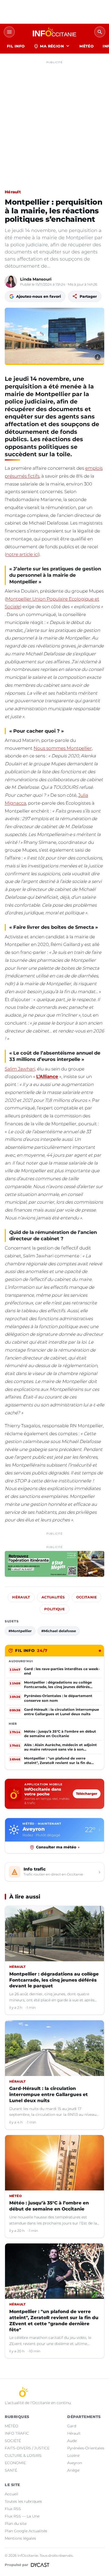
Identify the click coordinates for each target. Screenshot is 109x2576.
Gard (72, 2426)
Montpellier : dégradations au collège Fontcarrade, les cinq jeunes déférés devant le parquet (54, 1980)
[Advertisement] (54, 121)
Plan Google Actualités (26, 2531)
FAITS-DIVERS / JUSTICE (27, 2448)
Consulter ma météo (58, 1847)
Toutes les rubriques (23, 2501)
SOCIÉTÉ (13, 2441)
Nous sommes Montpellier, (63, 748)
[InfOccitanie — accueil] (54, 32)
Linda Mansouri (36, 279)
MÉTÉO (87, 46)
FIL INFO (16, 46)
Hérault (13, 192)
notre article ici (22, 554)
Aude (72, 2441)
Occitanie (87, 1597)
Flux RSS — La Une (22, 2516)
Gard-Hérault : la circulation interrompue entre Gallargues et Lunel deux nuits (49, 2094)
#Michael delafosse (59, 1631)
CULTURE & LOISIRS (23, 2455)
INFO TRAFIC (17, 2433)
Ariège (73, 2470)
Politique (54, 1609)
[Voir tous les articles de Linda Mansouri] (11, 282)
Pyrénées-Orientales (86, 2448)
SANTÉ (11, 2470)
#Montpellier (20, 1631)
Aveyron (75, 2463)
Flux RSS (13, 2509)
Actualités (53, 1597)
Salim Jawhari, (20, 1069)
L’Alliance (47, 1076)
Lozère (73, 2455)
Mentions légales (20, 2538)
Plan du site (16, 2524)
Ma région (52, 46)
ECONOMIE (15, 2463)
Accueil (12, 2494)
